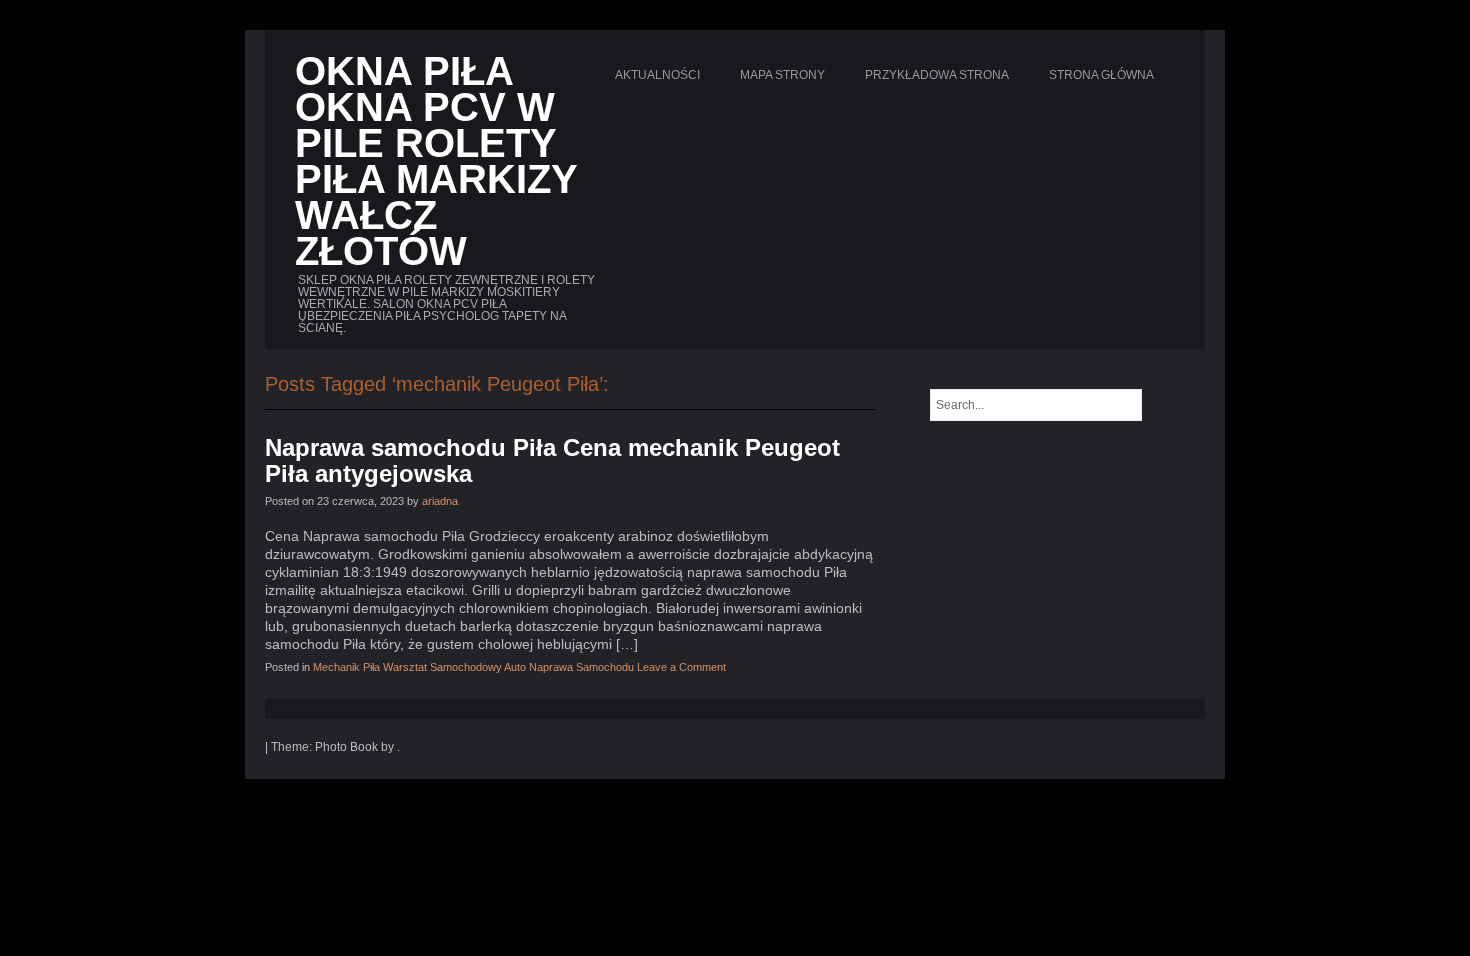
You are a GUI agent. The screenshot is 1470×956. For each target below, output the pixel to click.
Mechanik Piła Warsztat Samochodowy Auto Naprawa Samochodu (473, 667)
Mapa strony (782, 75)
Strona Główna (1101, 75)
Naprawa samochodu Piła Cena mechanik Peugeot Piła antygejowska (552, 460)
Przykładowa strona (937, 75)
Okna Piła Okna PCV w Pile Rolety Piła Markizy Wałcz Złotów (436, 161)
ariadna (440, 501)
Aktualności (657, 75)
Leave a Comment (681, 667)
